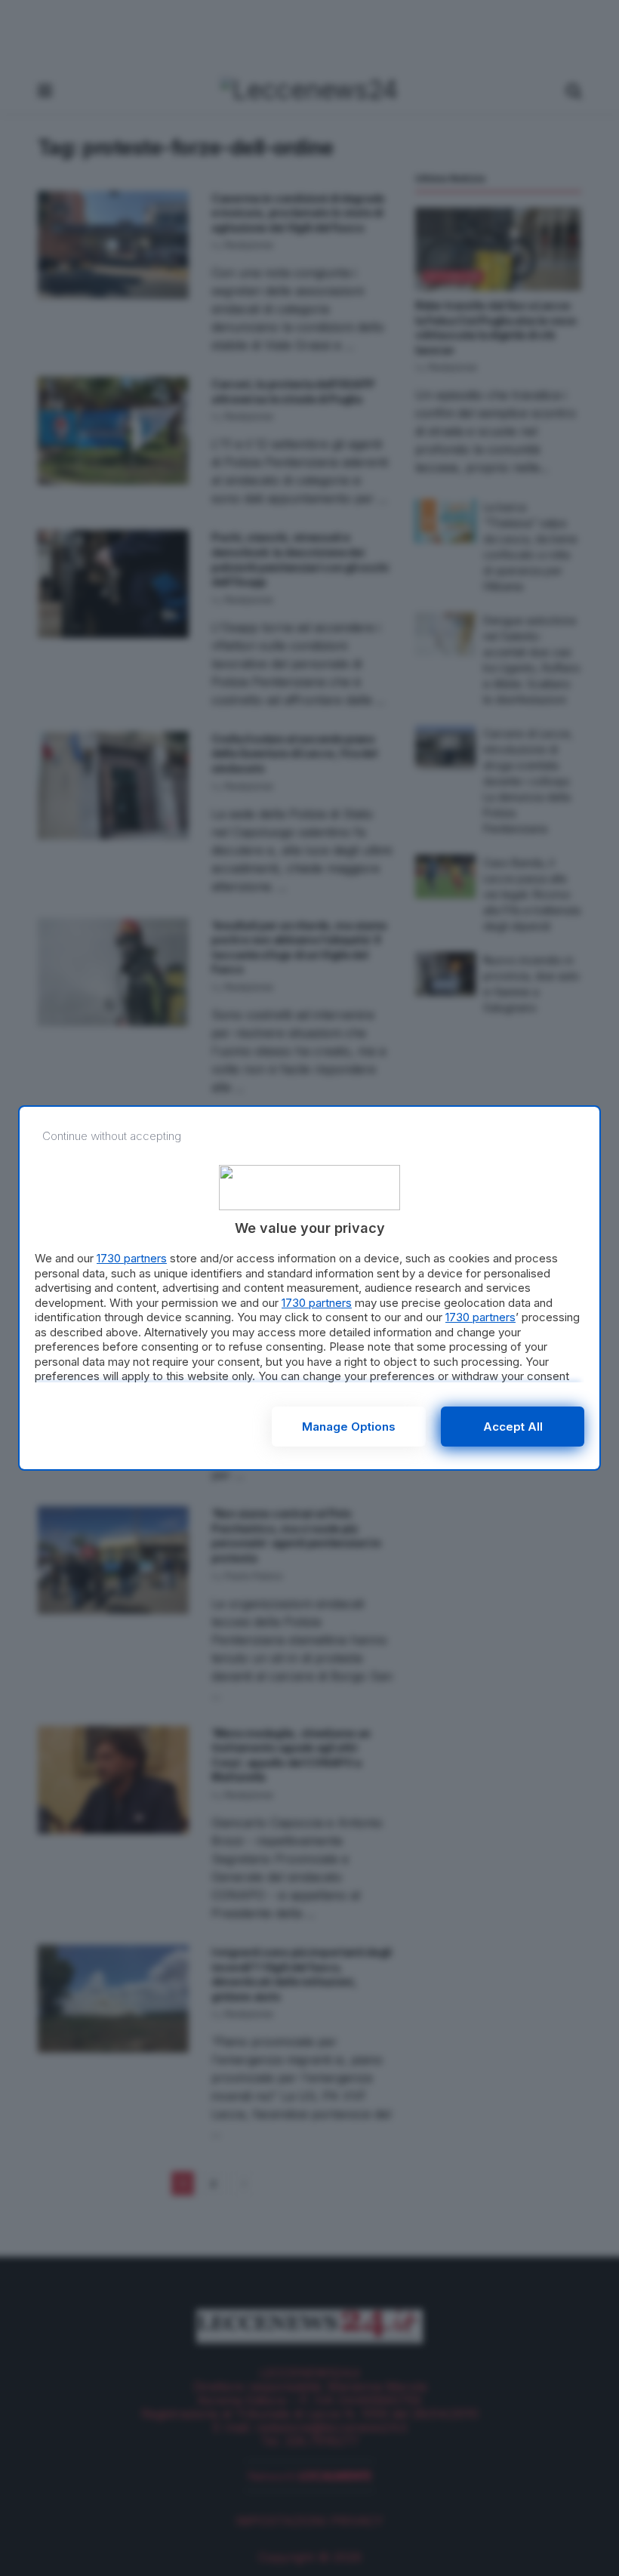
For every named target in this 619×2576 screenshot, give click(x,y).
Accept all (513, 1427)
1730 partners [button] (132, 1258)
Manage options (349, 1427)
